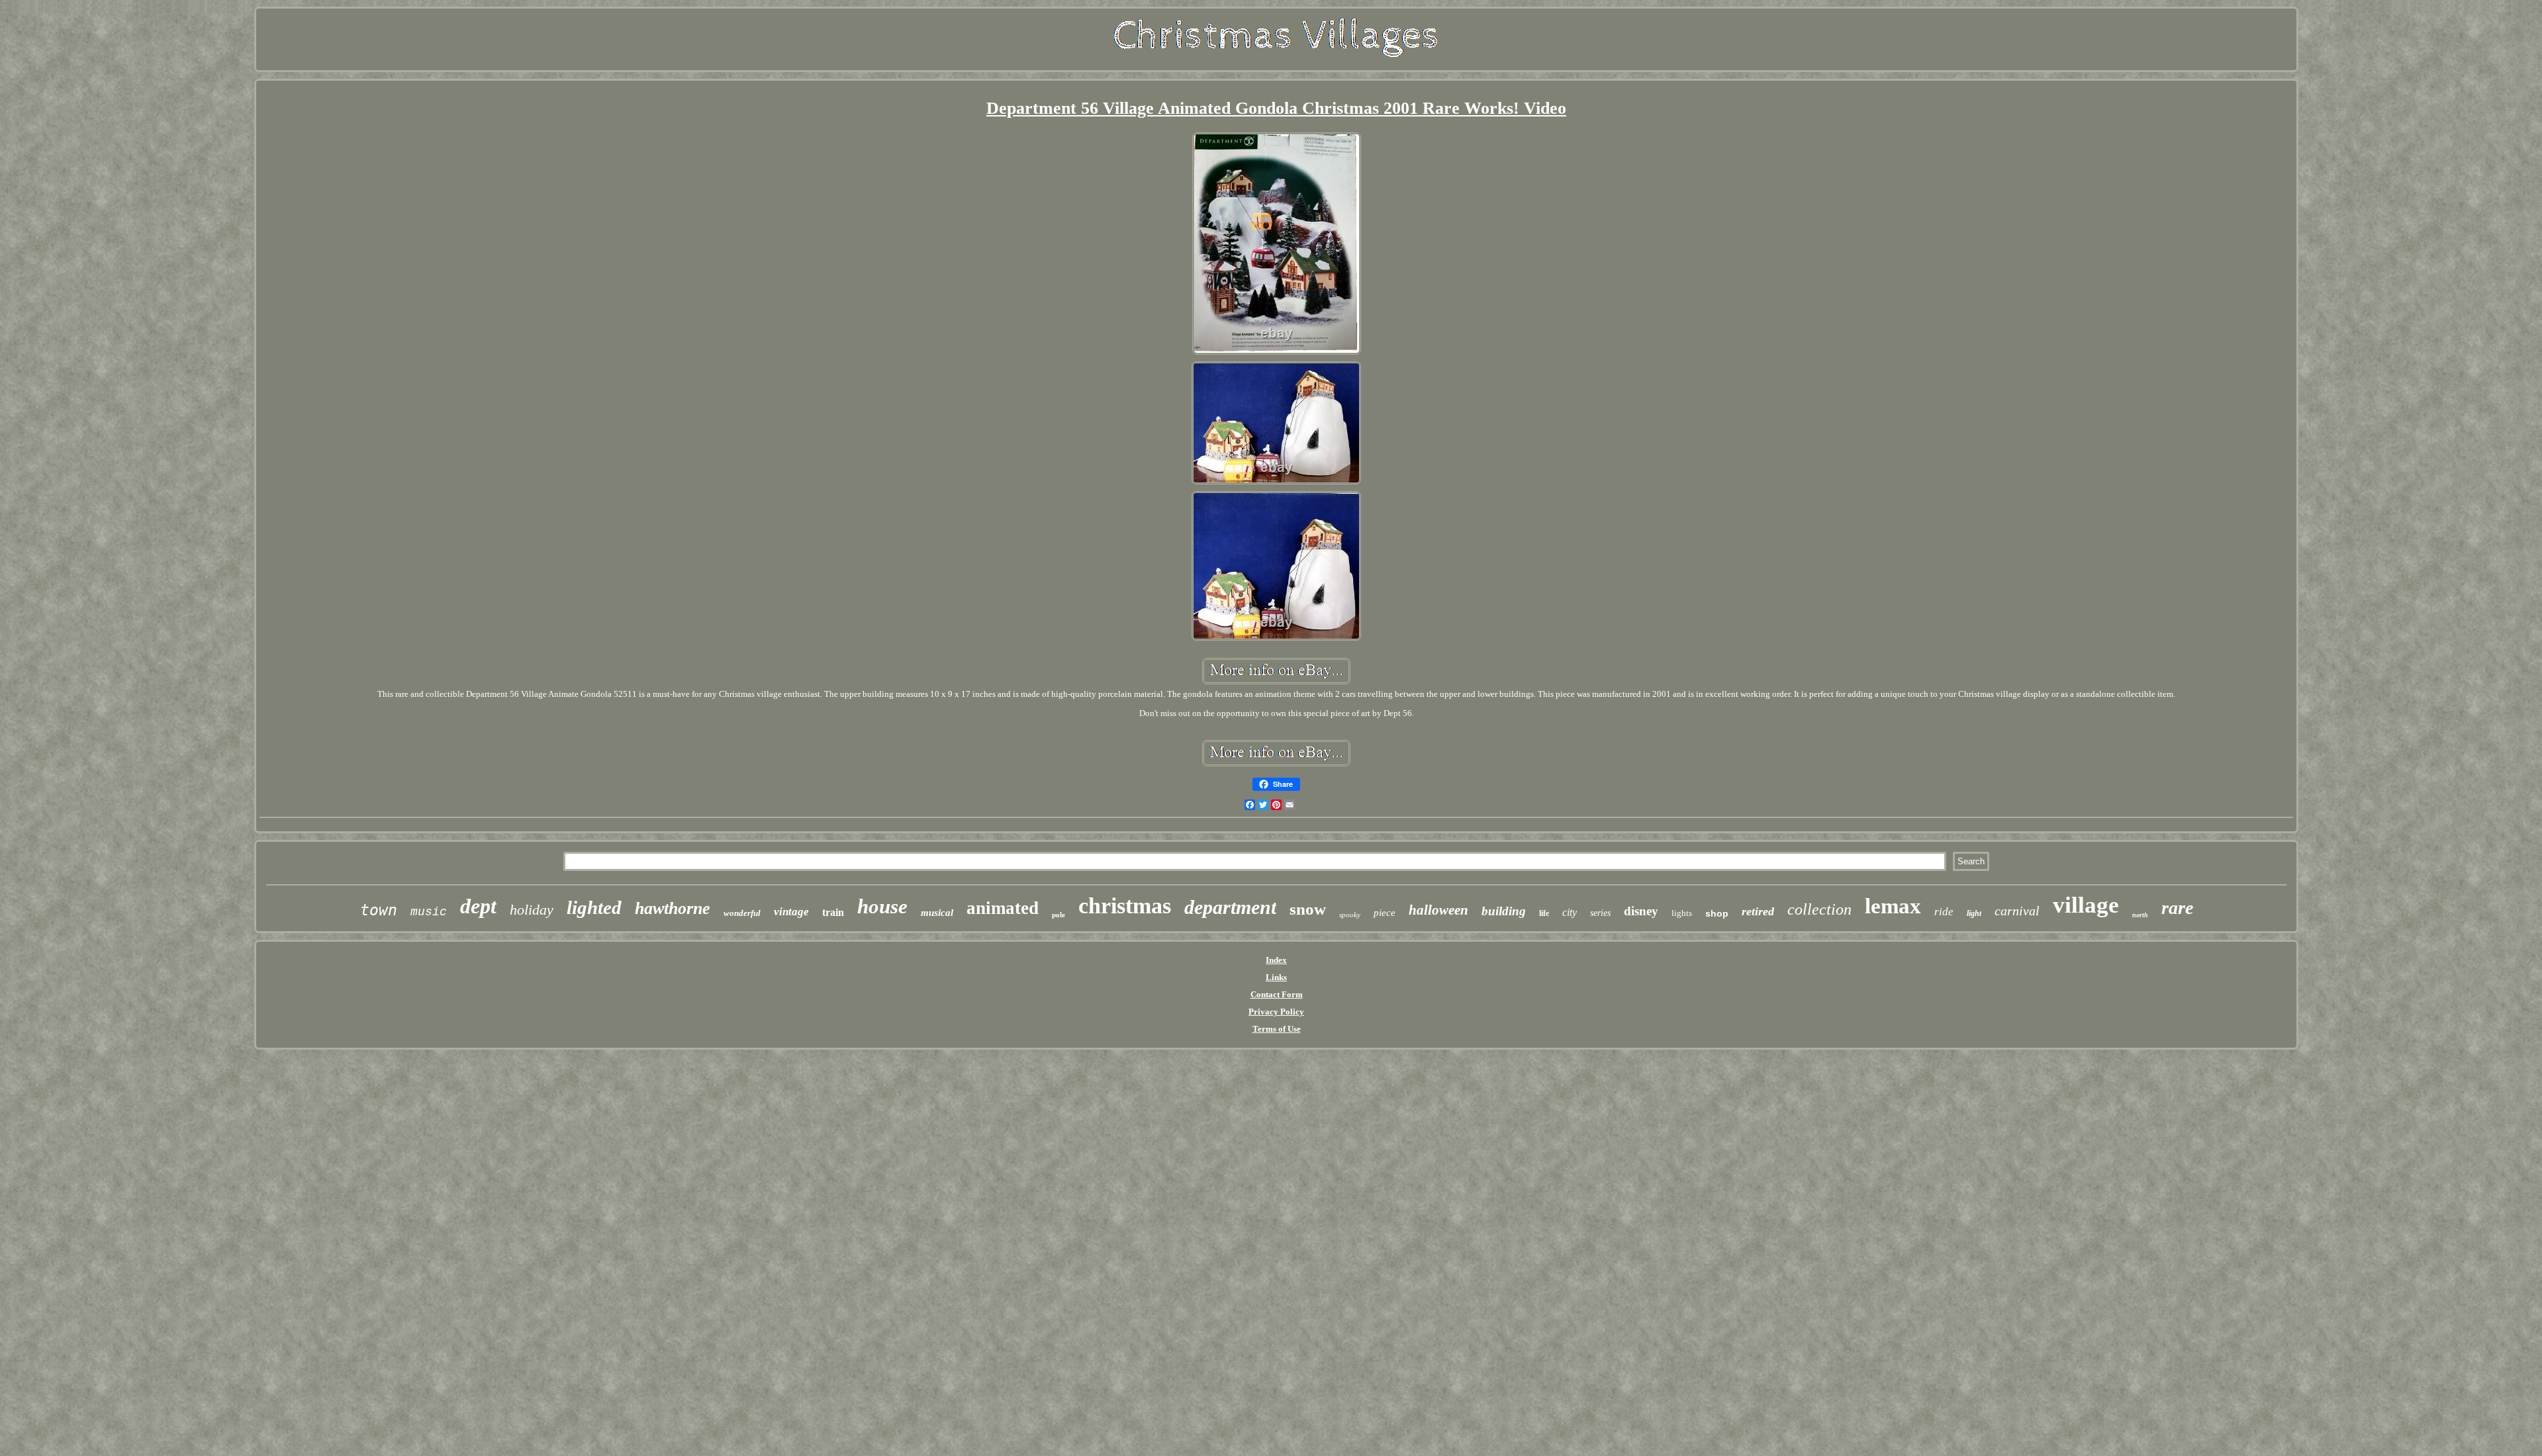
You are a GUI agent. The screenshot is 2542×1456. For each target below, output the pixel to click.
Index (1276, 960)
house (882, 906)
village (2086, 905)
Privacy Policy (1276, 1012)
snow (1308, 909)
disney (1641, 911)
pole (1059, 915)
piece (1385, 913)
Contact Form (1277, 994)
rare (2177, 908)
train (833, 912)
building (1504, 911)
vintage (791, 912)
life (1544, 913)
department (1230, 907)
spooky (1350, 915)
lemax (1893, 906)
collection (1819, 909)
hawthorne (673, 908)
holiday (532, 910)
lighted (594, 907)
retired (1758, 911)
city (1570, 912)
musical (937, 913)
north (2140, 915)
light (1974, 913)
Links (1276, 977)
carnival (2017, 911)
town (379, 910)
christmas (1125, 906)
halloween (1438, 910)
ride (1944, 912)
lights (1682, 913)
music (429, 912)
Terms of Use (1277, 1029)
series (1600, 913)
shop (1717, 913)
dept (478, 906)
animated (1003, 908)
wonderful (742, 913)
